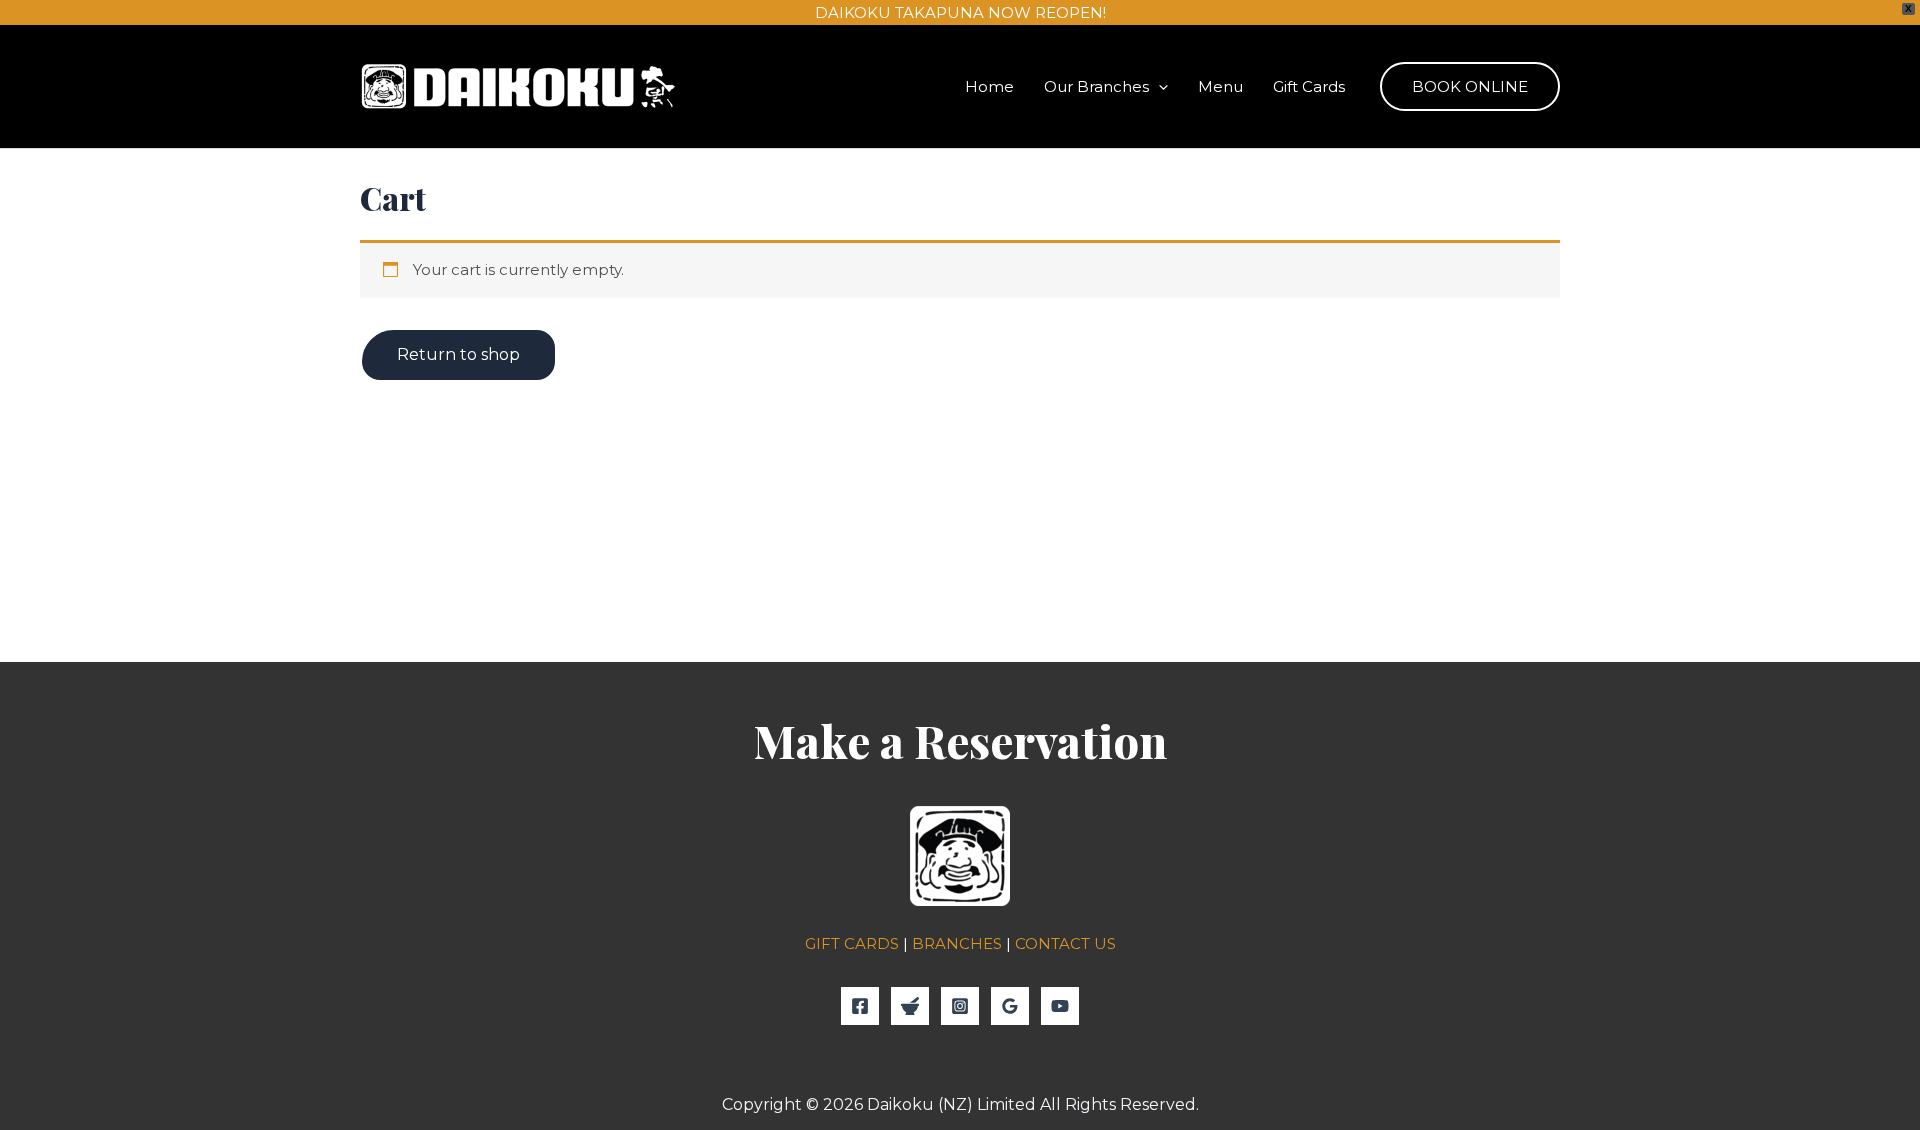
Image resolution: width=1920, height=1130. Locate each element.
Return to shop (458, 354)
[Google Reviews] (1010, 1006)
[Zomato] (910, 1006)
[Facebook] (860, 1006)
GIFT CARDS (852, 943)
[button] (1158, 87)
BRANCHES (957, 943)
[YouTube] (1060, 1006)
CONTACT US (1065, 943)
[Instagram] (960, 1006)
